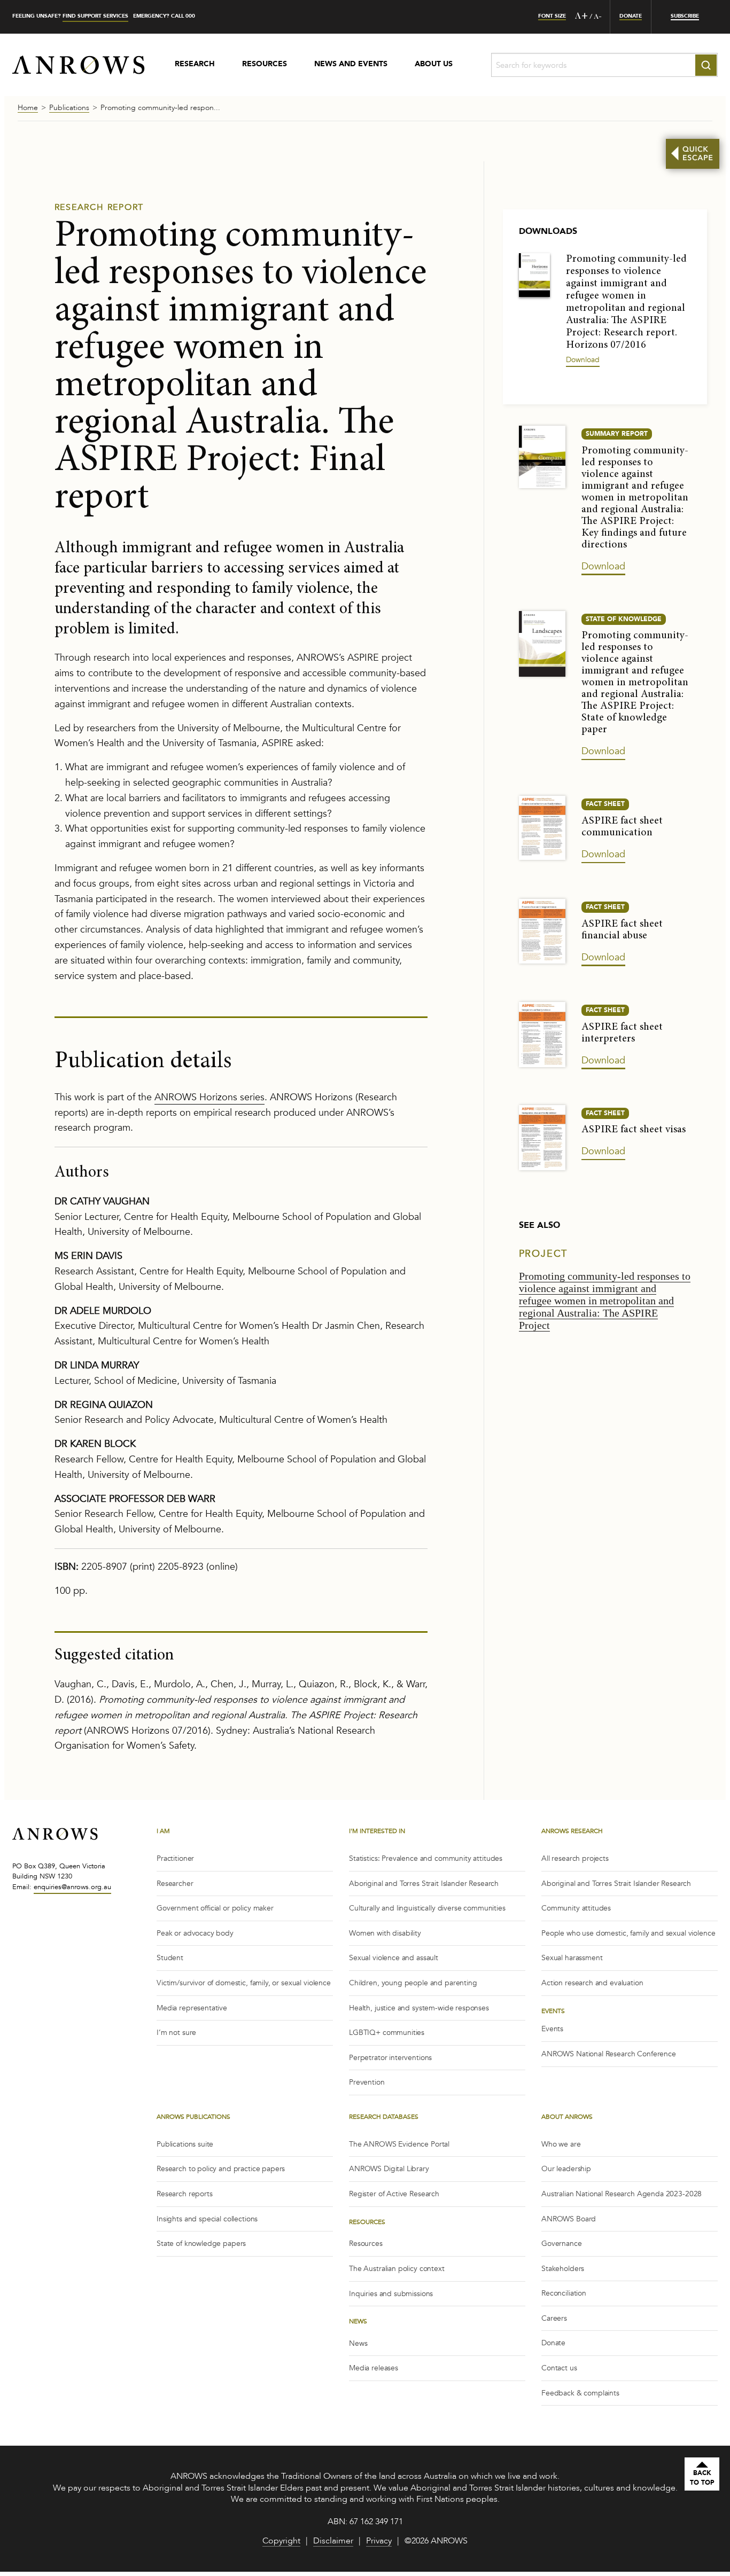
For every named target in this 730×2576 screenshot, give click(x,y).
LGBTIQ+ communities (387, 2033)
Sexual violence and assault (394, 1958)
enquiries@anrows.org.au (72, 1887)
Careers (554, 2318)
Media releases (374, 2368)
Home (28, 108)
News (358, 2343)
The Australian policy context (397, 2269)
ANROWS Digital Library (389, 2169)
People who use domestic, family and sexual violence (628, 1933)
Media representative (192, 2008)
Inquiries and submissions (391, 2294)
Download (583, 360)
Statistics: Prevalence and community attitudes (426, 1858)
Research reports (185, 2194)
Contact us (559, 2368)
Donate (553, 2343)
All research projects (575, 1858)
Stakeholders (563, 2269)
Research (195, 65)
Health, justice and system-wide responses (419, 2008)
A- (598, 17)
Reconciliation (564, 2293)
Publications (69, 108)
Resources (265, 65)
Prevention (367, 2082)
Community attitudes (576, 1908)
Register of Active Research (394, 2194)
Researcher (175, 1884)
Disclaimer (333, 2542)
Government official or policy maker (215, 1908)
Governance (562, 2244)
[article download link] (534, 274)
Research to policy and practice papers (221, 2169)
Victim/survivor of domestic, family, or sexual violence (244, 1983)
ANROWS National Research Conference (609, 2054)
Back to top (702, 2478)
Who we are (561, 2144)
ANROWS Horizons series (209, 1097)
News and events (351, 65)
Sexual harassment (572, 1958)
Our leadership (566, 2169)
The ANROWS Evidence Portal (399, 2144)
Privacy (379, 2542)
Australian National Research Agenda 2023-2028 (622, 2194)
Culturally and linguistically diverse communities (427, 1908)
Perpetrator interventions (390, 2058)
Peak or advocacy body (195, 1933)
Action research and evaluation (592, 1983)
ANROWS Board (569, 2219)
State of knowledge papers (201, 2244)
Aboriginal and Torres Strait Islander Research (424, 1884)
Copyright (281, 2542)
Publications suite (185, 2144)
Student (170, 1958)
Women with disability (385, 1933)
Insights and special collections (207, 2219)
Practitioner (175, 1858)
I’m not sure (176, 2033)
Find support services (95, 16)
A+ (581, 17)
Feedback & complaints (580, 2393)
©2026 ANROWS (436, 2542)
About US (434, 65)
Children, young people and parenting (413, 1983)
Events (552, 2029)
